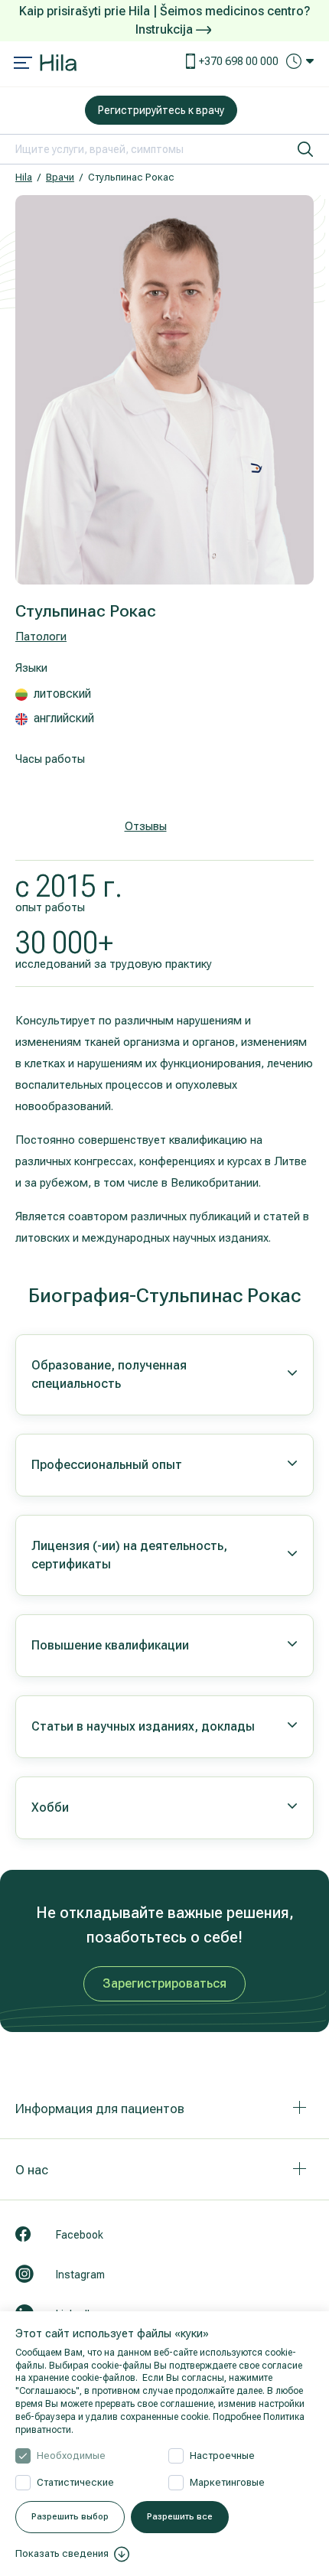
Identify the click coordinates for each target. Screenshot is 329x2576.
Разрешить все (180, 2517)
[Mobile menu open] (23, 64)
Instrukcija (166, 29)
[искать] (305, 149)
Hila (24, 177)
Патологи (41, 637)
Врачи (60, 177)
